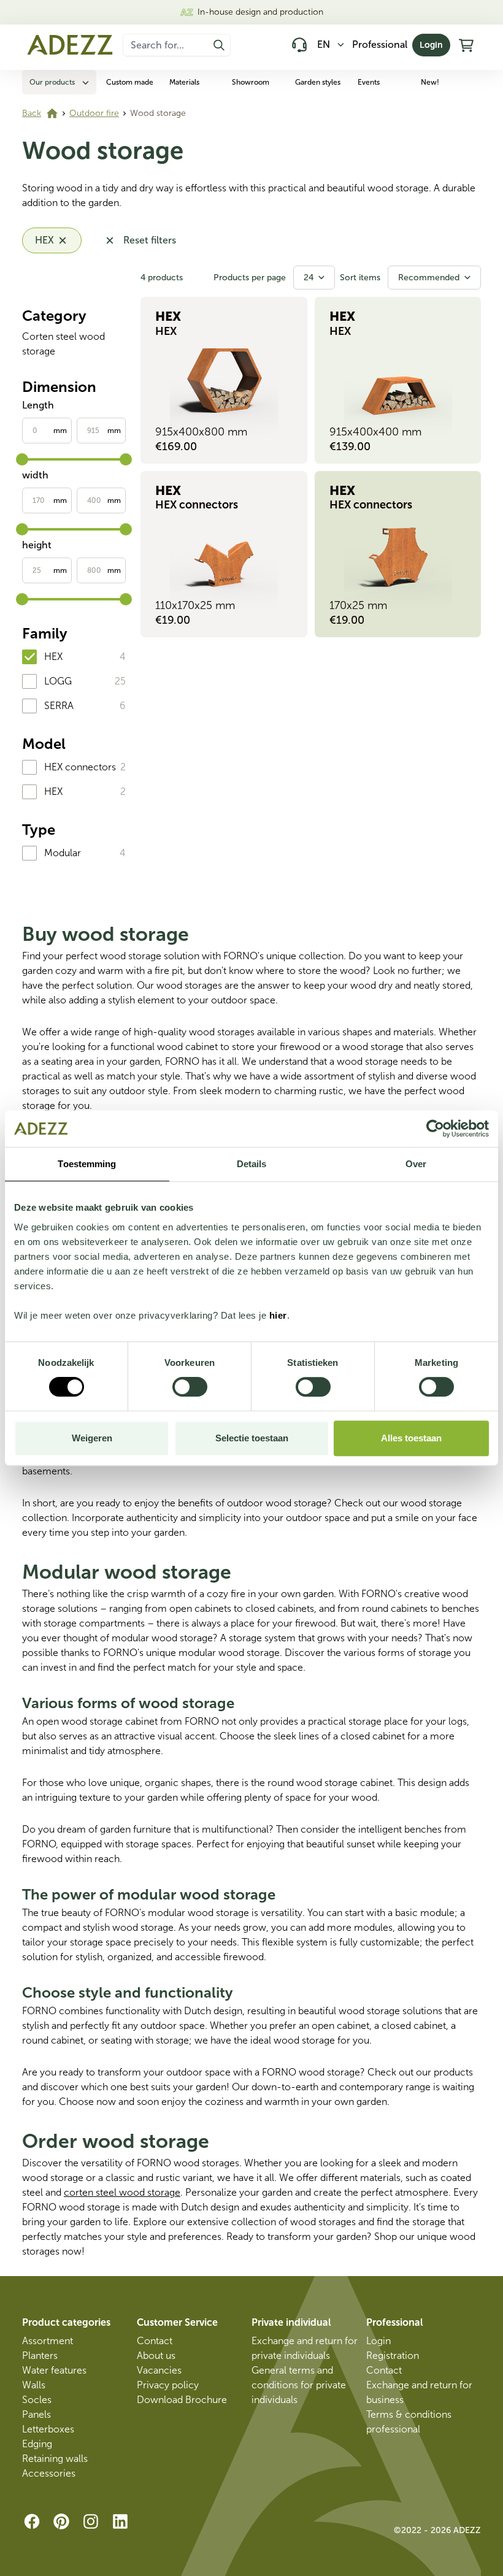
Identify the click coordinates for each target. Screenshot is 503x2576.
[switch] (190, 1387)
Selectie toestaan (252, 1438)
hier (278, 1315)
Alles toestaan (411, 1438)
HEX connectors (80, 767)
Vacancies (159, 2370)
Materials (184, 82)
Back (32, 113)
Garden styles (318, 82)
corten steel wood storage (122, 2192)
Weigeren (92, 1438)
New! (430, 82)
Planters (40, 2356)
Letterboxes (48, 2429)
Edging (37, 2444)
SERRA (59, 706)
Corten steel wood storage (63, 344)
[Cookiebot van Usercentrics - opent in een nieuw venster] (435, 1129)
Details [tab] (252, 1164)
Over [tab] (416, 1164)
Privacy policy (168, 2385)
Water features (54, 2370)
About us (156, 2356)
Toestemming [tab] (87, 1164)
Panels (36, 2414)
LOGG (58, 681)
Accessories (49, 2473)
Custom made (130, 82)
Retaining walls (55, 2459)
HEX (53, 657)
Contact (155, 2341)
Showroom (251, 82)
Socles (37, 2400)
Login (431, 45)
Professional (380, 44)
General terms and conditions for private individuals (299, 2385)
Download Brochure (182, 2400)
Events (369, 82)
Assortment (48, 2341)
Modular (63, 853)
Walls (34, 2385)
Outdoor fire (94, 113)
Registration (393, 2356)
